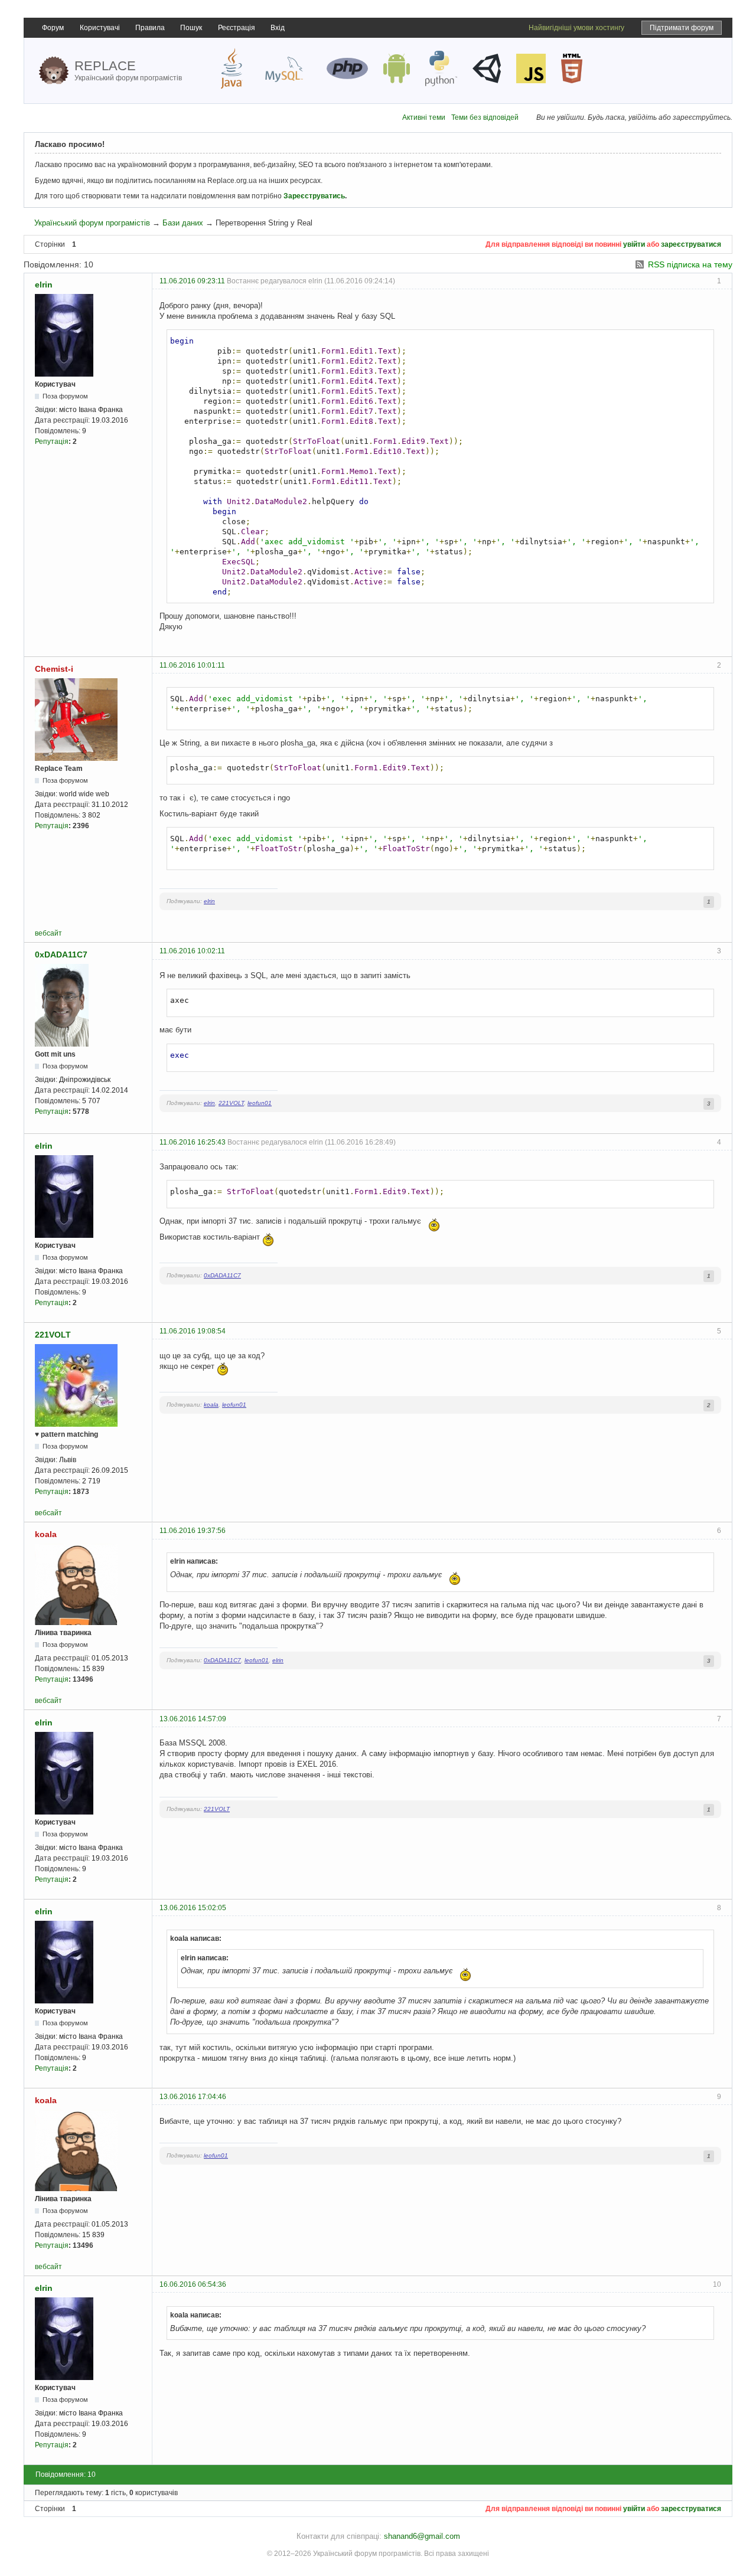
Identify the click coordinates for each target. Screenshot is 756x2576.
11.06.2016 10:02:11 (192, 951)
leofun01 (260, 1103)
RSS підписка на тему (690, 264)
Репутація (52, 442)
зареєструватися (691, 244)
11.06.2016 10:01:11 (192, 665)
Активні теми (424, 117)
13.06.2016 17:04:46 (193, 2097)
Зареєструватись (314, 196)
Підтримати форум (682, 28)
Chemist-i (54, 669)
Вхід (278, 28)
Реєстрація (237, 28)
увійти (634, 244)
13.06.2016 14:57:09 (193, 1719)
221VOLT (231, 1103)
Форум (53, 28)
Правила (150, 28)
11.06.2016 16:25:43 (193, 1142)
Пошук (191, 28)
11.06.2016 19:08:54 (193, 1331)
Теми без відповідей (485, 117)
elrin (44, 285)
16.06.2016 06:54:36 (193, 2284)
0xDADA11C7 (61, 954)
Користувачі (100, 28)
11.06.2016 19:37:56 (193, 1531)
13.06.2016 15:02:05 (193, 1908)
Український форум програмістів (92, 223)
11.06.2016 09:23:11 (192, 281)
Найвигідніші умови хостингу (576, 28)
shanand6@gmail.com (422, 2536)
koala (211, 1405)
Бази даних (183, 223)
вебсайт (48, 933)
